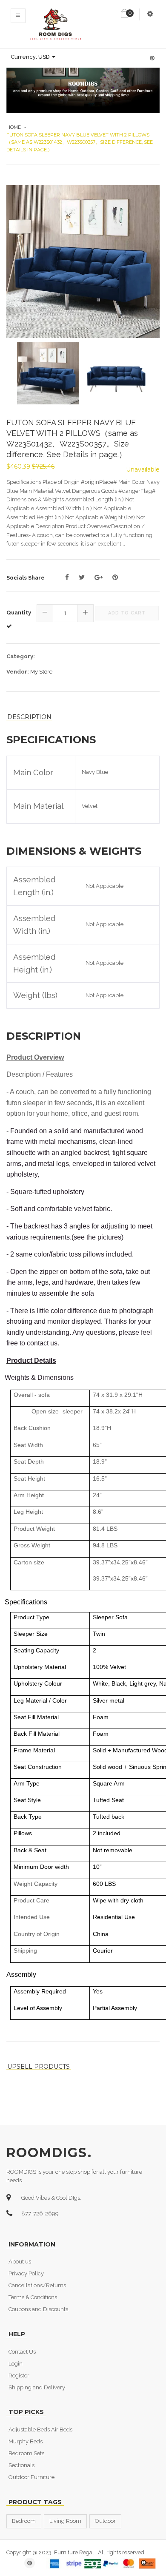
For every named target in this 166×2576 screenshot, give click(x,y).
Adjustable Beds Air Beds (40, 2430)
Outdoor (105, 2521)
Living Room (65, 2521)
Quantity (19, 613)
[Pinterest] (115, 577)
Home (14, 127)
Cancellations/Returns (37, 2285)
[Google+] (99, 577)
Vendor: (18, 672)
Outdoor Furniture (31, 2477)
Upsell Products (39, 2067)
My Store (41, 672)
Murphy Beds (26, 2441)
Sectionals (21, 2465)
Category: (21, 656)
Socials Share (26, 578)
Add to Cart (127, 613)
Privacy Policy (26, 2273)
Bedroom (24, 2521)
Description (29, 717)
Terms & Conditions (33, 2297)
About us (20, 2262)
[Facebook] (67, 577)
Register (19, 2376)
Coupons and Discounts (38, 2309)
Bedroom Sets (26, 2453)
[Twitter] (82, 577)
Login (16, 2364)
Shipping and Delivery (37, 2387)
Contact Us (22, 2352)
